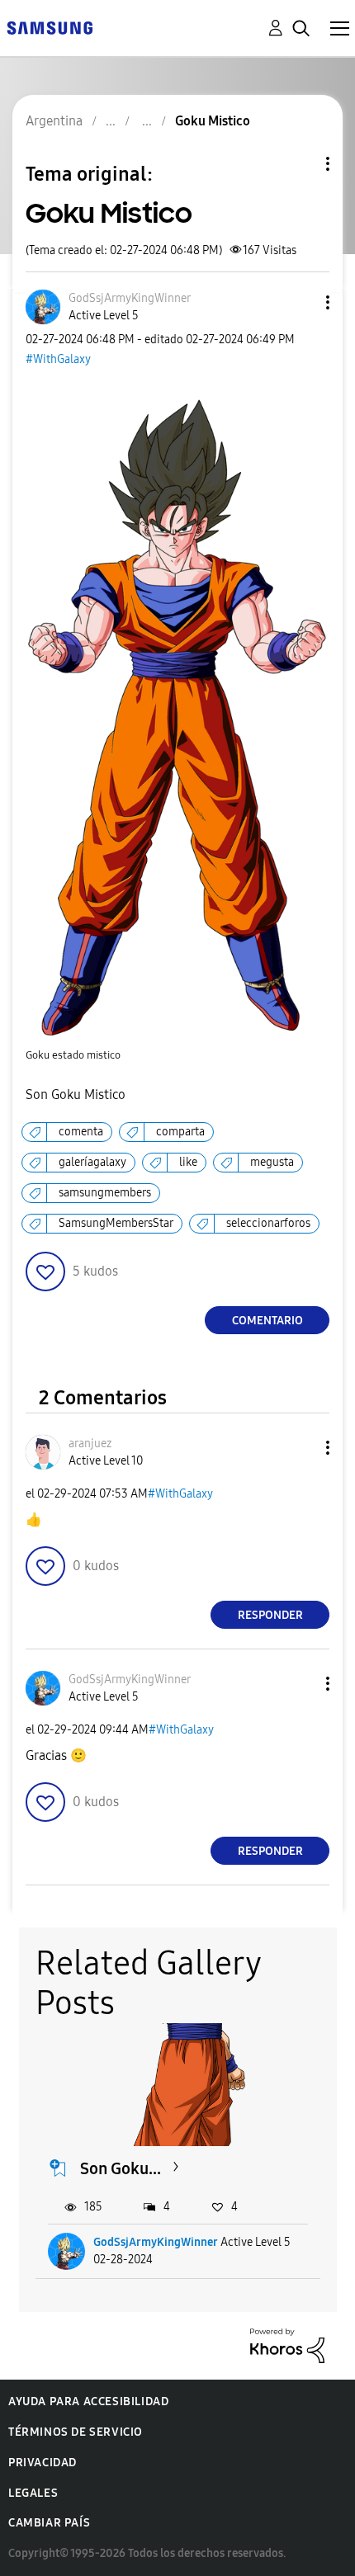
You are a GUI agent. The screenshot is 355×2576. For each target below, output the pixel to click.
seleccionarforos (268, 1223)
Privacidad (43, 2463)
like (188, 1162)
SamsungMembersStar (116, 1223)
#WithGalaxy (58, 359)
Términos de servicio (76, 2432)
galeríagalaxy (92, 1162)
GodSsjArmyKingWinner (156, 2242)
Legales (33, 2493)
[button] (301, 302)
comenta (81, 1132)
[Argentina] (50, 27)
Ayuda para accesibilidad (88, 2401)
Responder (270, 1615)
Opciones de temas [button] (300, 164)
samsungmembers (105, 1193)
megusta (272, 1162)
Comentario (267, 1321)
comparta (180, 1132)
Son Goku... (121, 2168)
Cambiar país (49, 2523)
